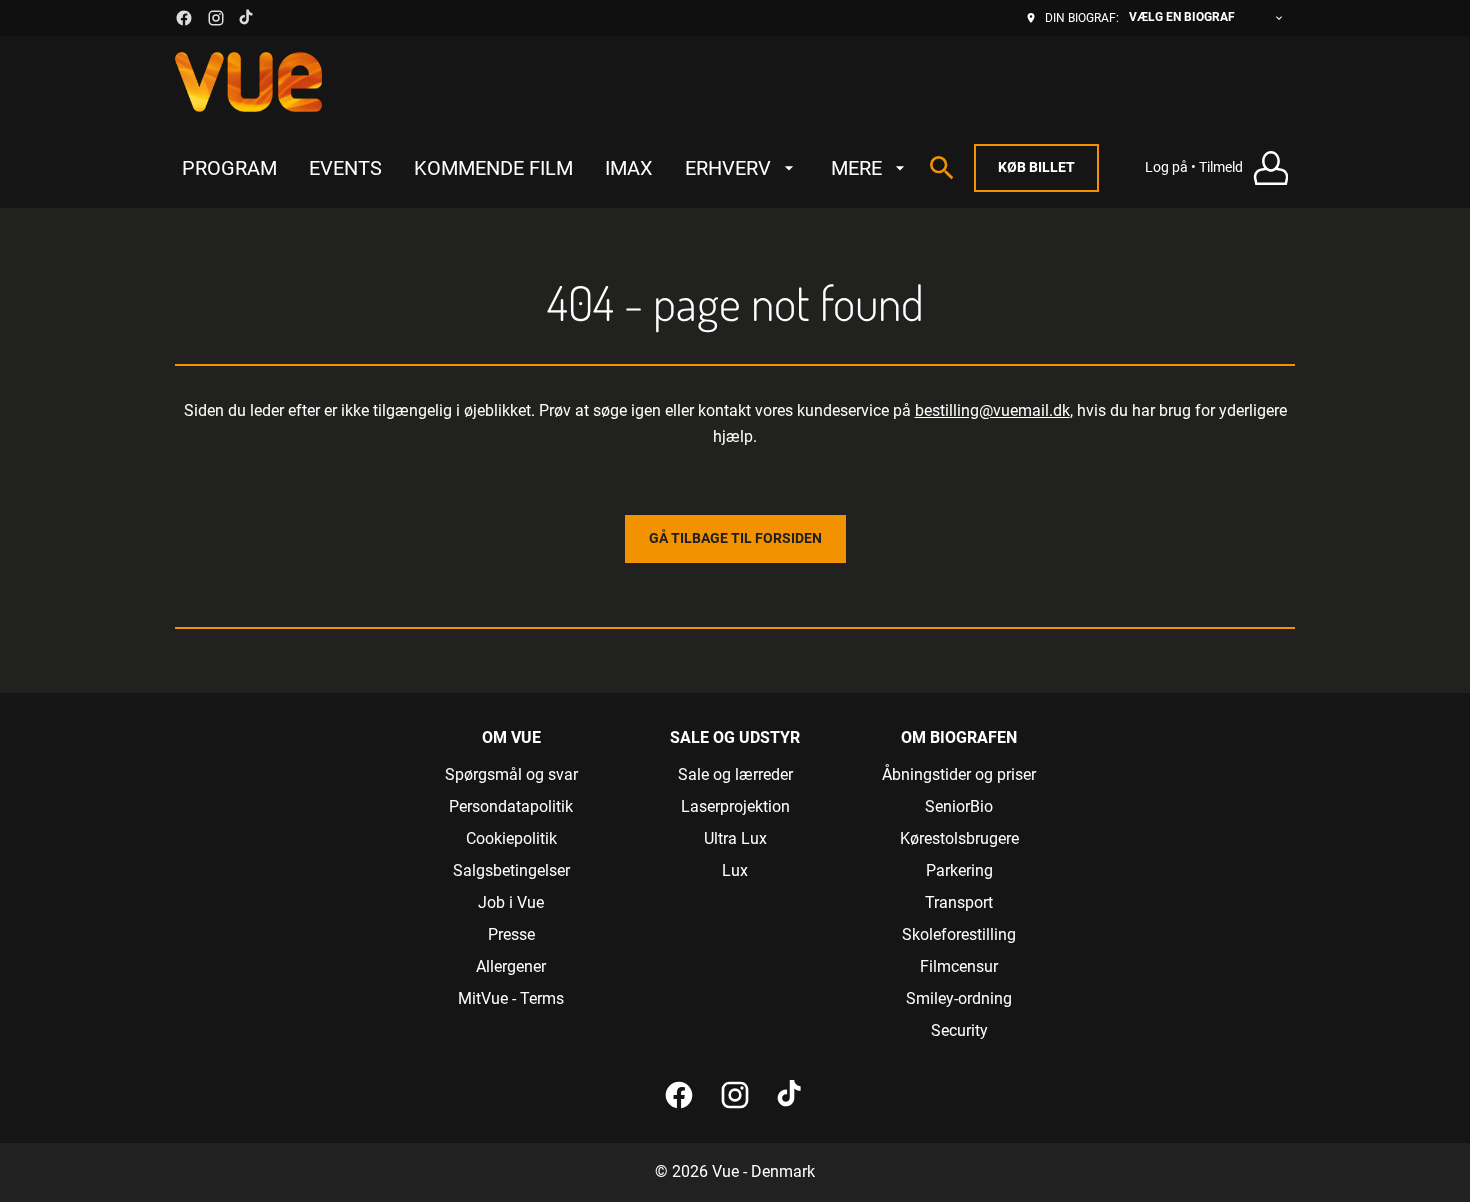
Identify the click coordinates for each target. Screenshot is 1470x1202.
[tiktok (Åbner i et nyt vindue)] (247, 18)
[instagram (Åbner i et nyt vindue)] (216, 18)
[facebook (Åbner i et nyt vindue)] (184, 18)
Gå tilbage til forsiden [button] (735, 538)
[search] (942, 168)
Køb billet (1036, 167)
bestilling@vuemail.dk (992, 410)
